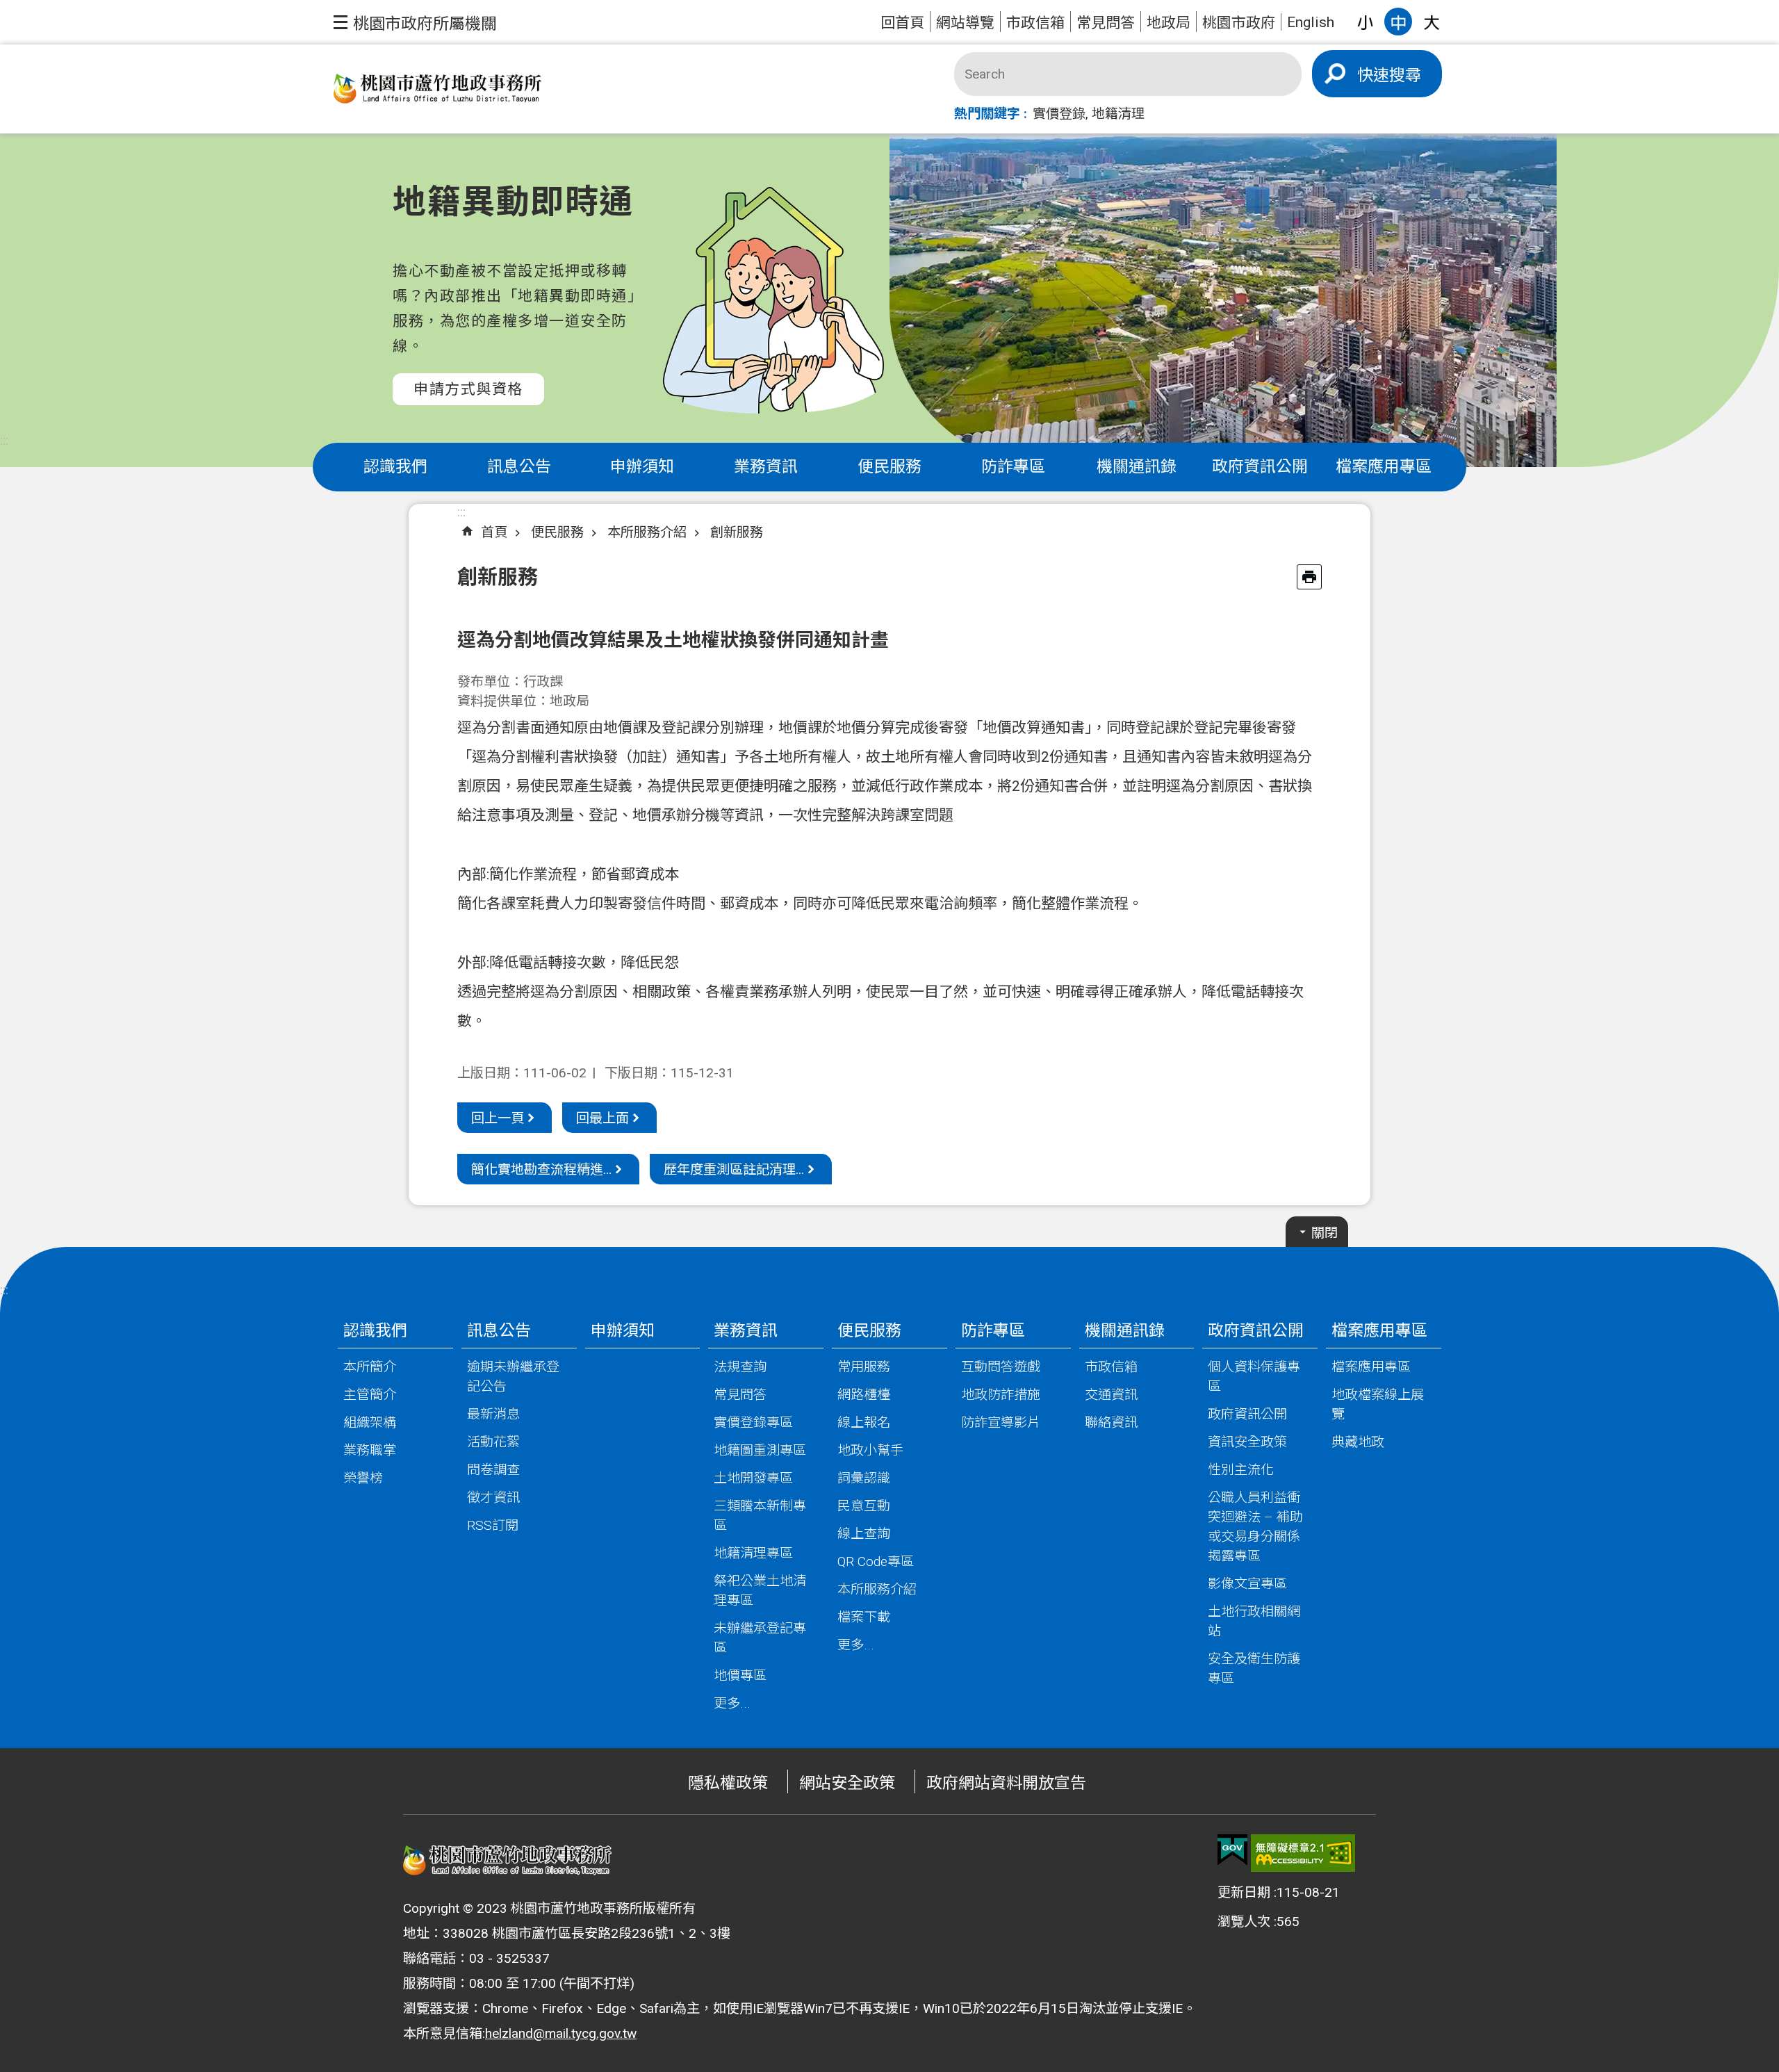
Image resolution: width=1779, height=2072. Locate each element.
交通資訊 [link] (1111, 1395)
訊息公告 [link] (519, 467)
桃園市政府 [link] (1239, 23)
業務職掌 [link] (370, 1450)
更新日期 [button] (1244, 1892)
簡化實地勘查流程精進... (541, 1169)
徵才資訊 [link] (493, 1498)
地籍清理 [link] (1118, 114)
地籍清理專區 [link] (753, 1553)
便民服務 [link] (889, 467)
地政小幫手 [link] (870, 1450)
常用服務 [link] (864, 1367)
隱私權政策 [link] (728, 1783)
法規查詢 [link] (740, 1367)
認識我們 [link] (395, 467)
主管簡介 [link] (370, 1395)
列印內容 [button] (1309, 577)
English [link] (1311, 22)
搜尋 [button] (1405, 75)
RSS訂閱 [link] (493, 1525)
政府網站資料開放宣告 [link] (1006, 1783)
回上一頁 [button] (498, 1118)
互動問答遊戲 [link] (1001, 1367)
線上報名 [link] (864, 1422)
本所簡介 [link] (370, 1367)
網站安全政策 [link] (847, 1783)
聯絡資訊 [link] (1111, 1422)
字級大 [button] (1432, 22)
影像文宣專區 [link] (1247, 1584)
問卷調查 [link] (493, 1470)
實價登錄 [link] (1059, 114)
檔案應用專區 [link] (1384, 467)
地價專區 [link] (740, 1675)
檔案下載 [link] (864, 1617)
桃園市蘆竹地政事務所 (438, 89)
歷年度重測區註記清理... (734, 1169)
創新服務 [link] (737, 532)
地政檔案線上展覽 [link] (1378, 1404)
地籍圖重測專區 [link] (760, 1450)
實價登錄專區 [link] (753, 1422)
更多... (732, 1703)
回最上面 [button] (602, 1118)
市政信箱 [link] (1035, 23)
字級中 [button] (1398, 22)
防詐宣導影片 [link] (1001, 1422)
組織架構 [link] (370, 1422)
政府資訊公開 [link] (1260, 467)
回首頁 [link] (902, 23)
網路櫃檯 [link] (864, 1395)
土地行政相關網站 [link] (1254, 1621)
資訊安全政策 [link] (1247, 1442)
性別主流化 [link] (1241, 1470)
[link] (1232, 1850)
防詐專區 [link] (1013, 467)
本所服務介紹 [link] (647, 532)
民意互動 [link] (864, 1506)
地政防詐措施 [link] (1001, 1395)
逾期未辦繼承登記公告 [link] (513, 1377)
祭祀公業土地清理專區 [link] (760, 1591)
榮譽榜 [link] (363, 1478)
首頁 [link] (494, 532)
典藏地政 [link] (1358, 1442)
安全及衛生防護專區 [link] (1254, 1669)
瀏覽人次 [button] (1244, 1922)
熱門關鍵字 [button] (987, 114)
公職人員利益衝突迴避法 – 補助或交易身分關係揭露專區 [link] (1255, 1527)
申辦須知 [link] (642, 467)
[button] (415, 22)
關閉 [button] (1325, 1233)
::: (4, 440)
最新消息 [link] (493, 1414)
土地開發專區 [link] (753, 1478)
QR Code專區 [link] (876, 1561)
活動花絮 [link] (493, 1442)
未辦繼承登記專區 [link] (760, 1638)
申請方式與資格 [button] (468, 389)
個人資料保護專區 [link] (1254, 1377)
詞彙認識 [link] (864, 1478)
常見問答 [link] (1106, 23)
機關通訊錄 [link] (1137, 467)
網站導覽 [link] (965, 23)
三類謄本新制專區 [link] (760, 1516)
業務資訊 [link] (766, 467)
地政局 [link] (1169, 23)
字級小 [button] (1365, 22)
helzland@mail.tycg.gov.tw (561, 2033)
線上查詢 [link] (864, 1534)
